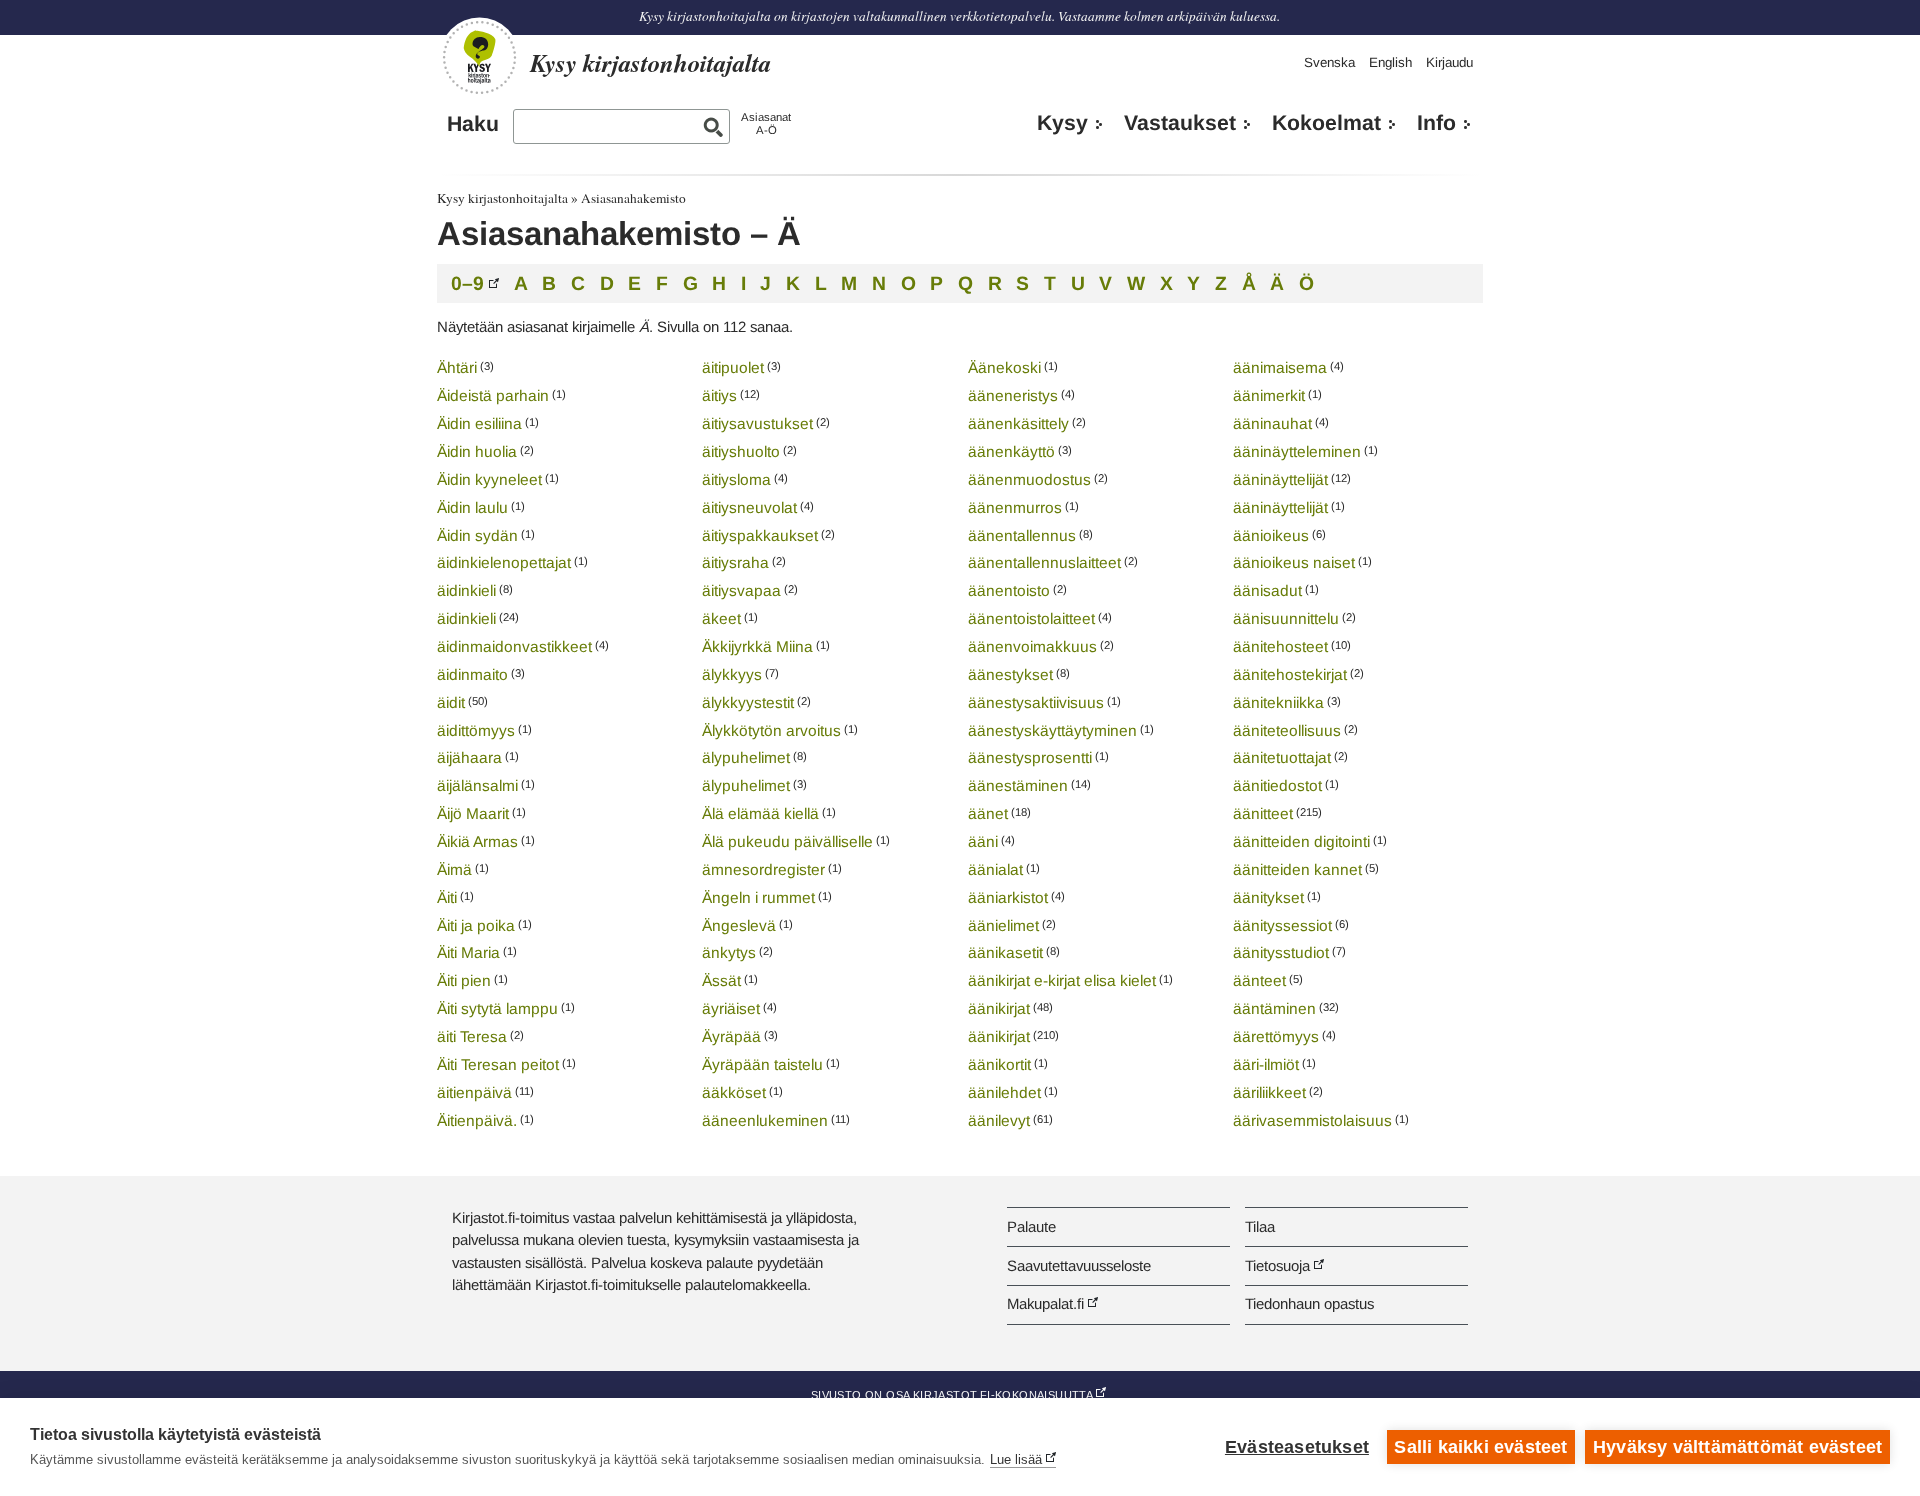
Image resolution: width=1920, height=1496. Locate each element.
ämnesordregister (763, 869)
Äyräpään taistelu (762, 1064)
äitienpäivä (474, 1092)
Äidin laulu (472, 507)
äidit (451, 702)
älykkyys (732, 674)
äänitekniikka (1278, 702)
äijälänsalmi (477, 785)
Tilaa (1260, 1226)
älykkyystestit (748, 702)
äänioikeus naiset (1294, 562)
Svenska (1329, 62)
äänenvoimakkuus (1032, 646)
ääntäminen (1274, 1008)
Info (1436, 123)
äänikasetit (1005, 952)
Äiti (447, 897)
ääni (983, 841)
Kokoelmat (1326, 123)
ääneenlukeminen (765, 1120)
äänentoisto (1009, 590)
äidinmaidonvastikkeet (514, 646)
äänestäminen (1018, 785)
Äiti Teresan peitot (498, 1064)
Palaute (1031, 1226)
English (1390, 62)
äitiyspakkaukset (760, 535)
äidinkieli (466, 590)
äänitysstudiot (1281, 952)
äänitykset (1268, 897)
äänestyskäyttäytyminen (1052, 730)
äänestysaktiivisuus (1036, 702)
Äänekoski (1004, 367)
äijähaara (469, 757)
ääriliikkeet (1269, 1092)
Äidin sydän (477, 535)
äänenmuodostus (1029, 479)
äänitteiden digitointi (1301, 841)
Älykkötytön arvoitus (771, 730)
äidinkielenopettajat (504, 562)
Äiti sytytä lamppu (497, 1008)
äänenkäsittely (1018, 423)
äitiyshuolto (741, 451)
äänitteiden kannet (1297, 869)
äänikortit (999, 1064)
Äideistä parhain (493, 395)
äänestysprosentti (1030, 757)
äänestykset (1010, 674)
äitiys (719, 395)
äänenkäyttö (1011, 451)
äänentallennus (1022, 535)
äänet (988, 813)
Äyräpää (731, 1036)
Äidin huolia (477, 451)
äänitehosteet (1280, 646)
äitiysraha (735, 562)
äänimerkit (1269, 395)
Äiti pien (464, 980)
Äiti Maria (468, 952)
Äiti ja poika (476, 925)
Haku (473, 124)
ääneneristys (1013, 395)
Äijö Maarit (473, 813)
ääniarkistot (1008, 897)
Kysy (1062, 123)
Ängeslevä (739, 925)
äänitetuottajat (1282, 757)
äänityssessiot (1282, 925)
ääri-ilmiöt (1266, 1064)
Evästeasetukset (1297, 1447)
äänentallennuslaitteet (1044, 562)
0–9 (467, 283)
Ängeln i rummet (758, 897)
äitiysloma (736, 479)
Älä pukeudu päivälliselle (787, 841)
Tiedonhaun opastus (1309, 1303)
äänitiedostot (1277, 785)
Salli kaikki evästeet (1480, 1447)
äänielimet (1003, 925)
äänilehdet (1004, 1092)
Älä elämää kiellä (760, 813)
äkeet (721, 618)
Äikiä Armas (477, 841)
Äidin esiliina (479, 423)
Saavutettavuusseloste (1079, 1265)
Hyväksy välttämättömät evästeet (1737, 1447)
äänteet (1259, 980)
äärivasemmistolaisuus (1312, 1120)
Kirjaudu (1449, 62)
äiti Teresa (472, 1036)
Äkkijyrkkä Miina (757, 646)
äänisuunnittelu (1286, 618)
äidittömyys (476, 730)
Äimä (454, 869)
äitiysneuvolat (749, 507)
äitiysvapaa (741, 590)
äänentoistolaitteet (1031, 618)
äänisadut (1267, 590)
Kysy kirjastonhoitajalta (502, 198)
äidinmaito (472, 674)
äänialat (995, 869)
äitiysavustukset (757, 423)
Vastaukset (1180, 123)
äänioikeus (1271, 535)
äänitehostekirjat (1290, 674)
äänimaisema (1280, 367)
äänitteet (1263, 813)
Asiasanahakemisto (633, 198)
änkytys (729, 952)
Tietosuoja (1277, 1265)
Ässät (721, 980)
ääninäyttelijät (1280, 479)
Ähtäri (457, 367)
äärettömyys (1276, 1036)
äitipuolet (733, 367)
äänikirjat (999, 1008)
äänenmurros (1015, 507)
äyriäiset (731, 1008)
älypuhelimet (746, 757)
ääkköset (734, 1092)
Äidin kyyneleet (489, 479)
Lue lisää (1016, 1459)
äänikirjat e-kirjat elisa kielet (1062, 980)
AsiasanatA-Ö (766, 123)
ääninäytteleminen (1297, 451)
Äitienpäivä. (477, 1120)
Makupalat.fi (1045, 1303)
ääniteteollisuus (1287, 730)
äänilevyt (999, 1120)
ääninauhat (1272, 423)
